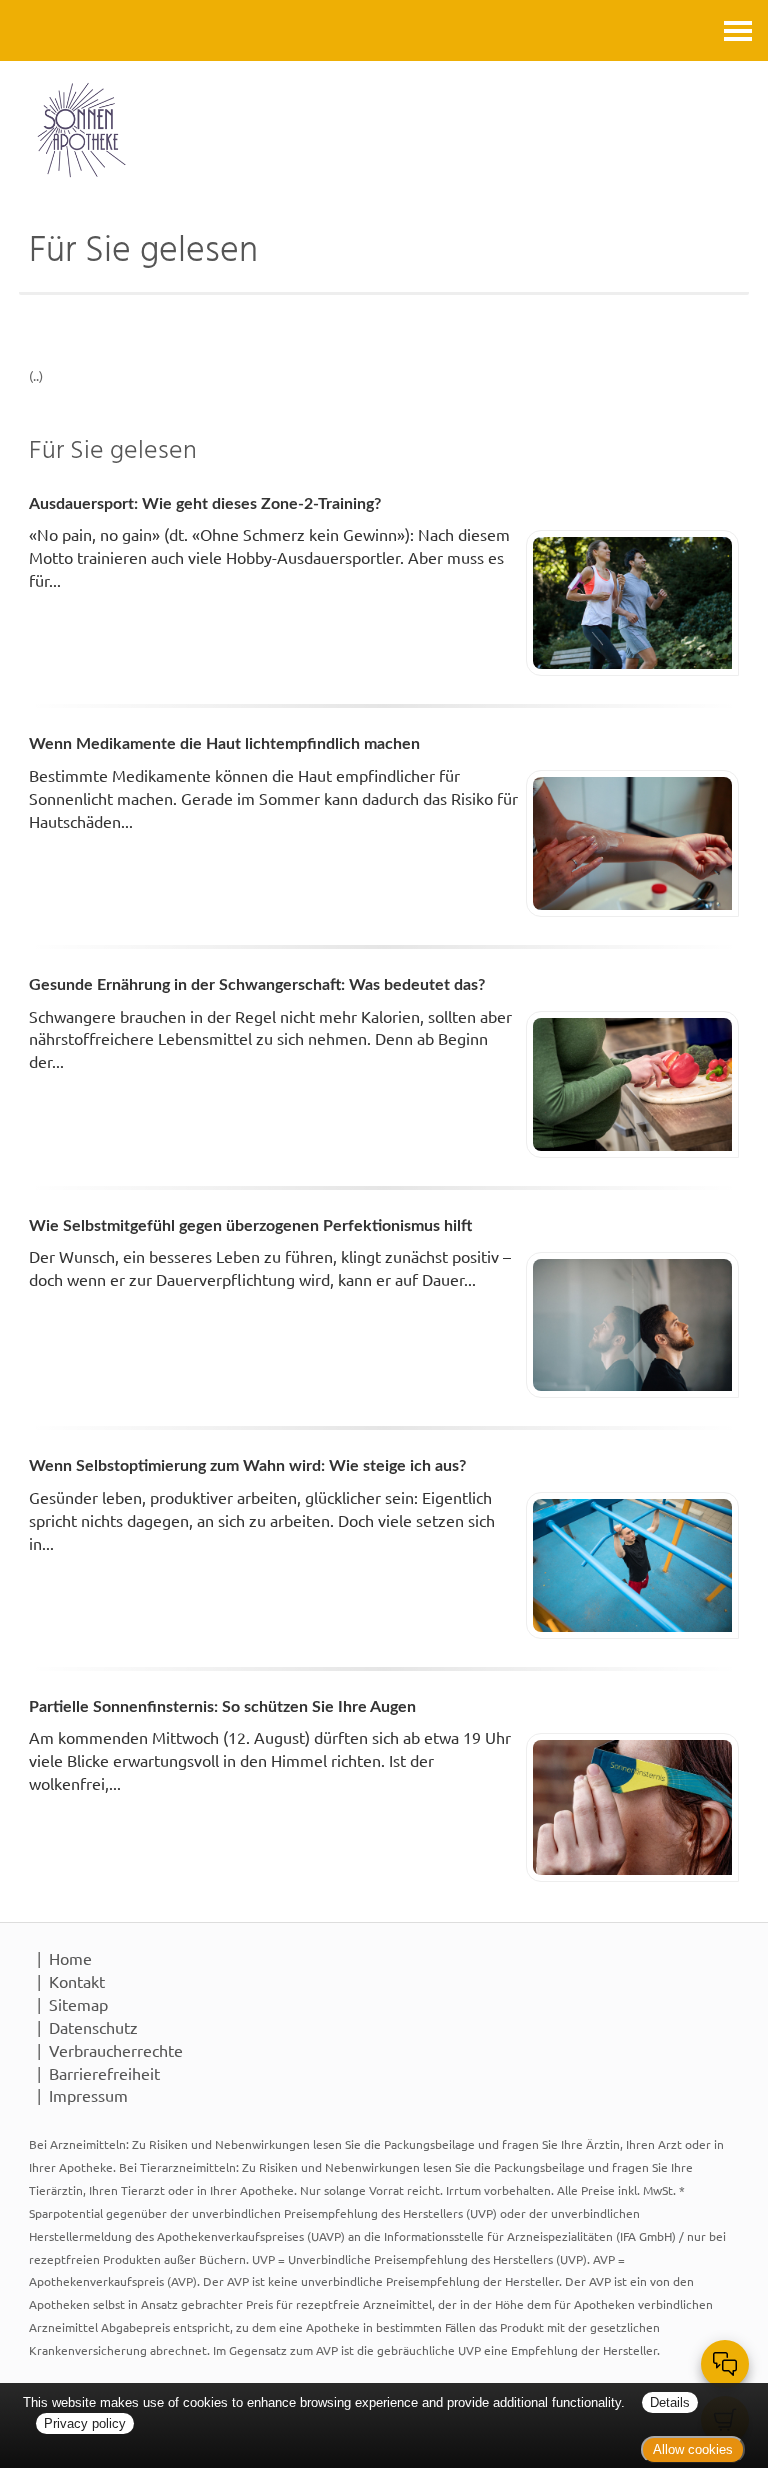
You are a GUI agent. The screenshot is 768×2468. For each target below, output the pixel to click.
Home (70, 1958)
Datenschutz (93, 2027)
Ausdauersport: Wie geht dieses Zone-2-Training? (205, 504)
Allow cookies (693, 2449)
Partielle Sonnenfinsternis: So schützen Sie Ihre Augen (222, 1707)
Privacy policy (85, 2423)
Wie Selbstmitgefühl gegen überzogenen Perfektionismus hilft (250, 1226)
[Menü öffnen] (738, 30)
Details (670, 2402)
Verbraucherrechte (116, 2050)
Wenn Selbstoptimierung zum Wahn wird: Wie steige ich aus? (247, 1466)
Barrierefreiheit (104, 2073)
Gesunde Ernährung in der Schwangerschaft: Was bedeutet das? (257, 985)
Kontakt (77, 1981)
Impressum (88, 2095)
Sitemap (78, 2004)
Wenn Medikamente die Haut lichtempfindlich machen (224, 744)
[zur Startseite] (384, 130)
